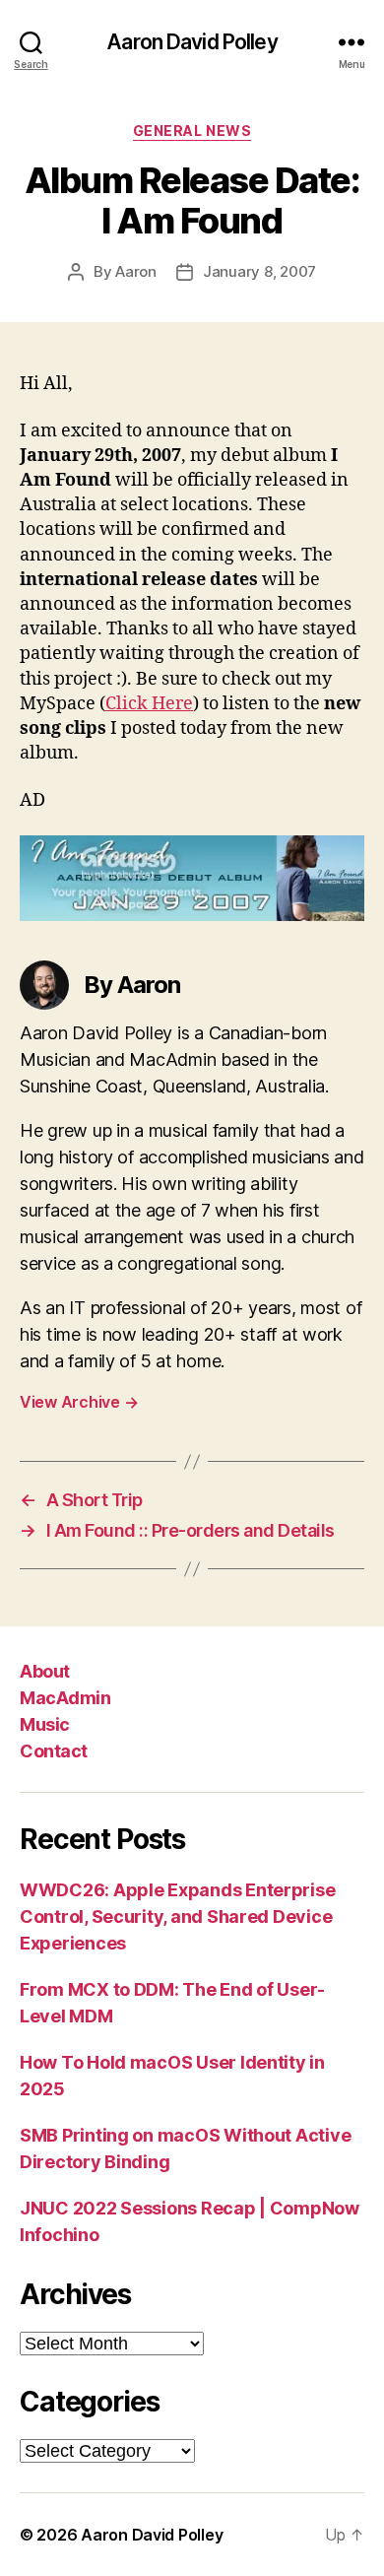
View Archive (79, 1402)
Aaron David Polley (192, 42)
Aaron (136, 271)
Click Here (149, 704)
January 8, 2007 (259, 271)
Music (45, 1724)
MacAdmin (65, 1698)
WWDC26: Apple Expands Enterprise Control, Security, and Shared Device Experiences (177, 1916)
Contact (54, 1751)
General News (192, 131)
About (45, 1671)
